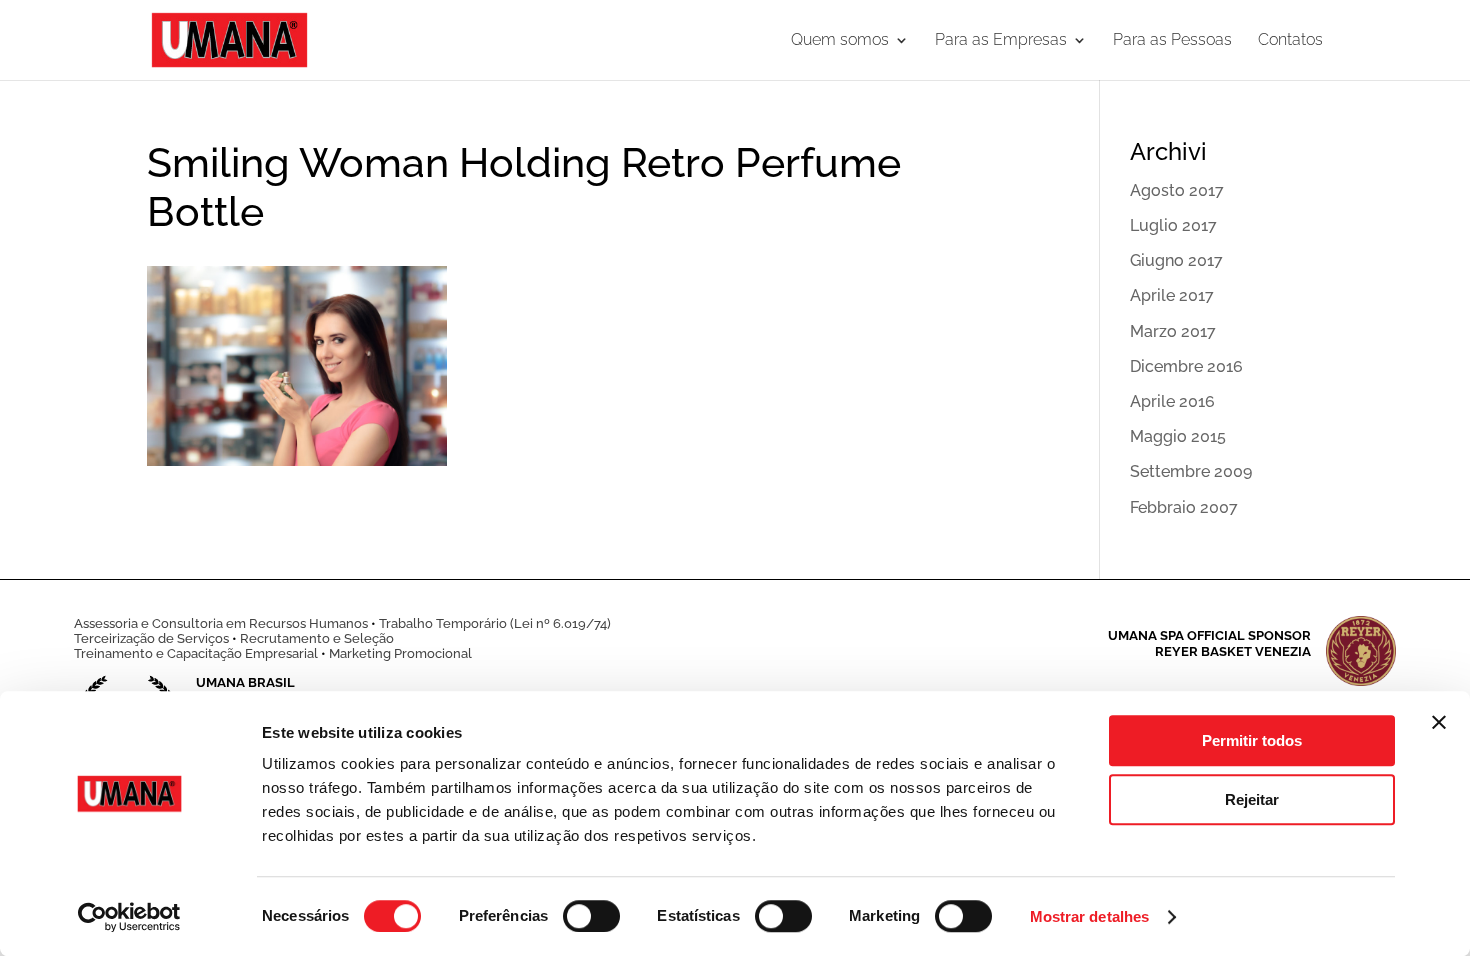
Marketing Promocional (400, 653)
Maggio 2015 (1178, 436)
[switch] (591, 916)
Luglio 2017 (1173, 225)
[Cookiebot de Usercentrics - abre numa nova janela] (129, 917)
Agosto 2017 (1177, 190)
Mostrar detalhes (1090, 916)
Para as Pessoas (1172, 41)
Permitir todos (1252, 740)
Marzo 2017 (1173, 331)
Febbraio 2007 (1184, 507)
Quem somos (840, 41)
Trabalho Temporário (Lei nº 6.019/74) (495, 623)
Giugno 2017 (1176, 260)
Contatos (1290, 41)
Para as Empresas (1001, 41)
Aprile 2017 (1172, 295)
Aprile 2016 (1172, 401)
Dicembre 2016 (1186, 366)
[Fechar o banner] (1439, 722)
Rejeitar (1252, 799)
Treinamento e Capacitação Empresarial (196, 653)
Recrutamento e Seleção (317, 638)
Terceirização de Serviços (151, 638)
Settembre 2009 (1191, 471)
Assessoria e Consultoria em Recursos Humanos (221, 623)
